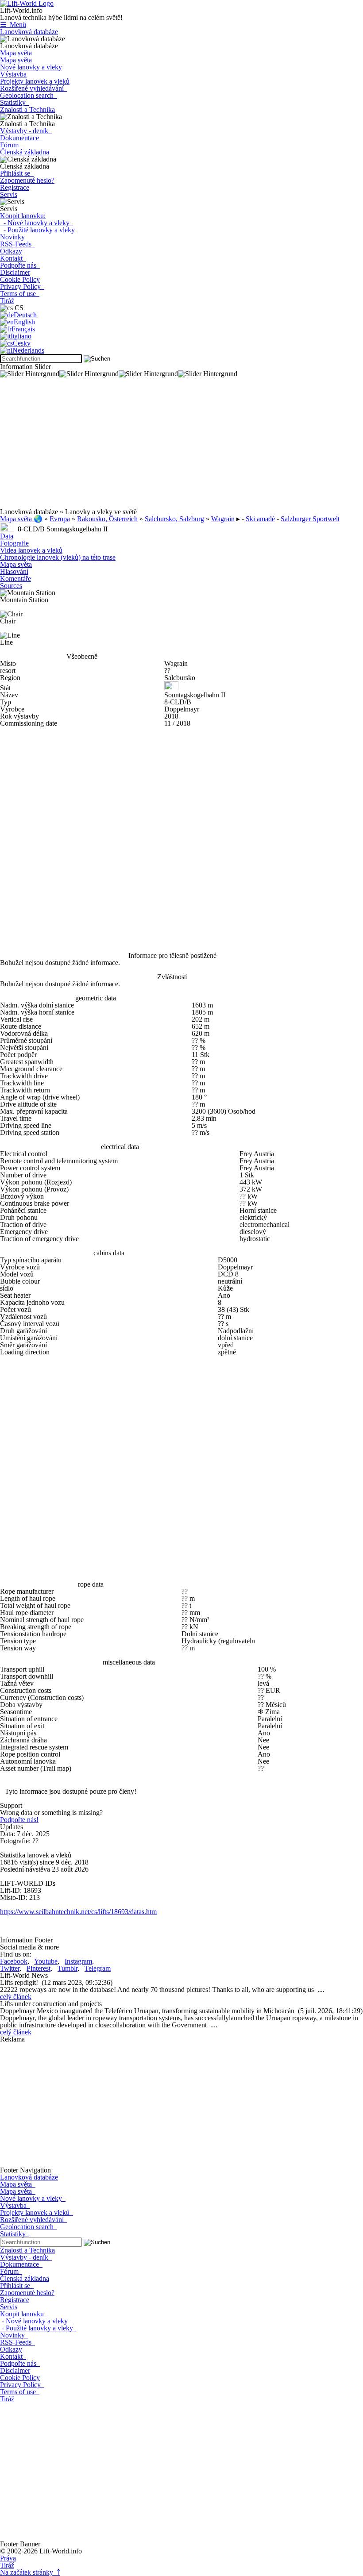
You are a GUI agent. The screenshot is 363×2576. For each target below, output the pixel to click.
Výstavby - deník (26, 131)
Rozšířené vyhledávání (34, 88)
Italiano (21, 336)
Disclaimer (15, 272)
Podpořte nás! (19, 1820)
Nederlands (28, 350)
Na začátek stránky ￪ (30, 2572)
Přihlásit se (17, 173)
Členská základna (25, 152)
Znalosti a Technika (27, 110)
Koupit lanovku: (23, 216)
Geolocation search (29, 95)
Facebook (14, 1961)
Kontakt (13, 258)
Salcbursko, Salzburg (174, 519)
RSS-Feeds (17, 244)
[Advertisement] (181, 446)
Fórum (11, 145)
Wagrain (223, 519)
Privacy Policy (22, 286)
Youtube (46, 1961)
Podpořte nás (20, 265)
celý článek (16, 1997)
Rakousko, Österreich (107, 519)
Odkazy (11, 251)
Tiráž (7, 301)
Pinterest (39, 1968)
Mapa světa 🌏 (21, 519)
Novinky (14, 237)
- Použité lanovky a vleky (37, 230)
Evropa (60, 519)
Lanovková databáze (29, 32)
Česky (22, 343)
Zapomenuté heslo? (27, 180)
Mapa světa (18, 53)
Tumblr (68, 1968)
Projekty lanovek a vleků (35, 81)
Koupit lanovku (24, 2314)
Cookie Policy (20, 279)
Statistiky (15, 102)
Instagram (78, 1961)
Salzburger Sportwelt (310, 519)
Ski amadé (260, 519)
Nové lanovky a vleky (31, 67)
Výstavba (13, 74)
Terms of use (20, 294)
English (24, 322)
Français (23, 329)
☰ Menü (13, 25)
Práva (8, 2558)
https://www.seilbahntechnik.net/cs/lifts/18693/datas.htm (78, 1912)
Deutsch (25, 315)
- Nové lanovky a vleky (37, 223)
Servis (9, 194)
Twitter (10, 1968)
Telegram (98, 1968)
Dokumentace (21, 138)
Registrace (15, 187)
